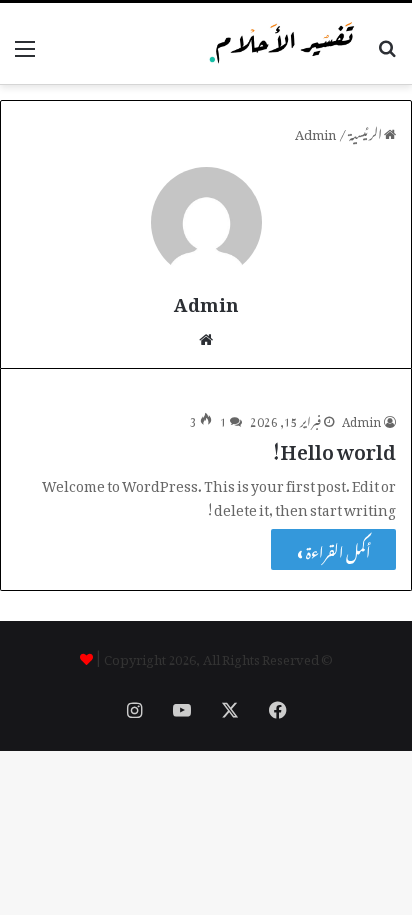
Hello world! (333, 447)
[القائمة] (25, 51)
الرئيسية (366, 131)
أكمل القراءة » (333, 549)
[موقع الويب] (206, 336)
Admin (206, 300)
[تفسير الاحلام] (282, 43)
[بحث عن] (387, 52)
